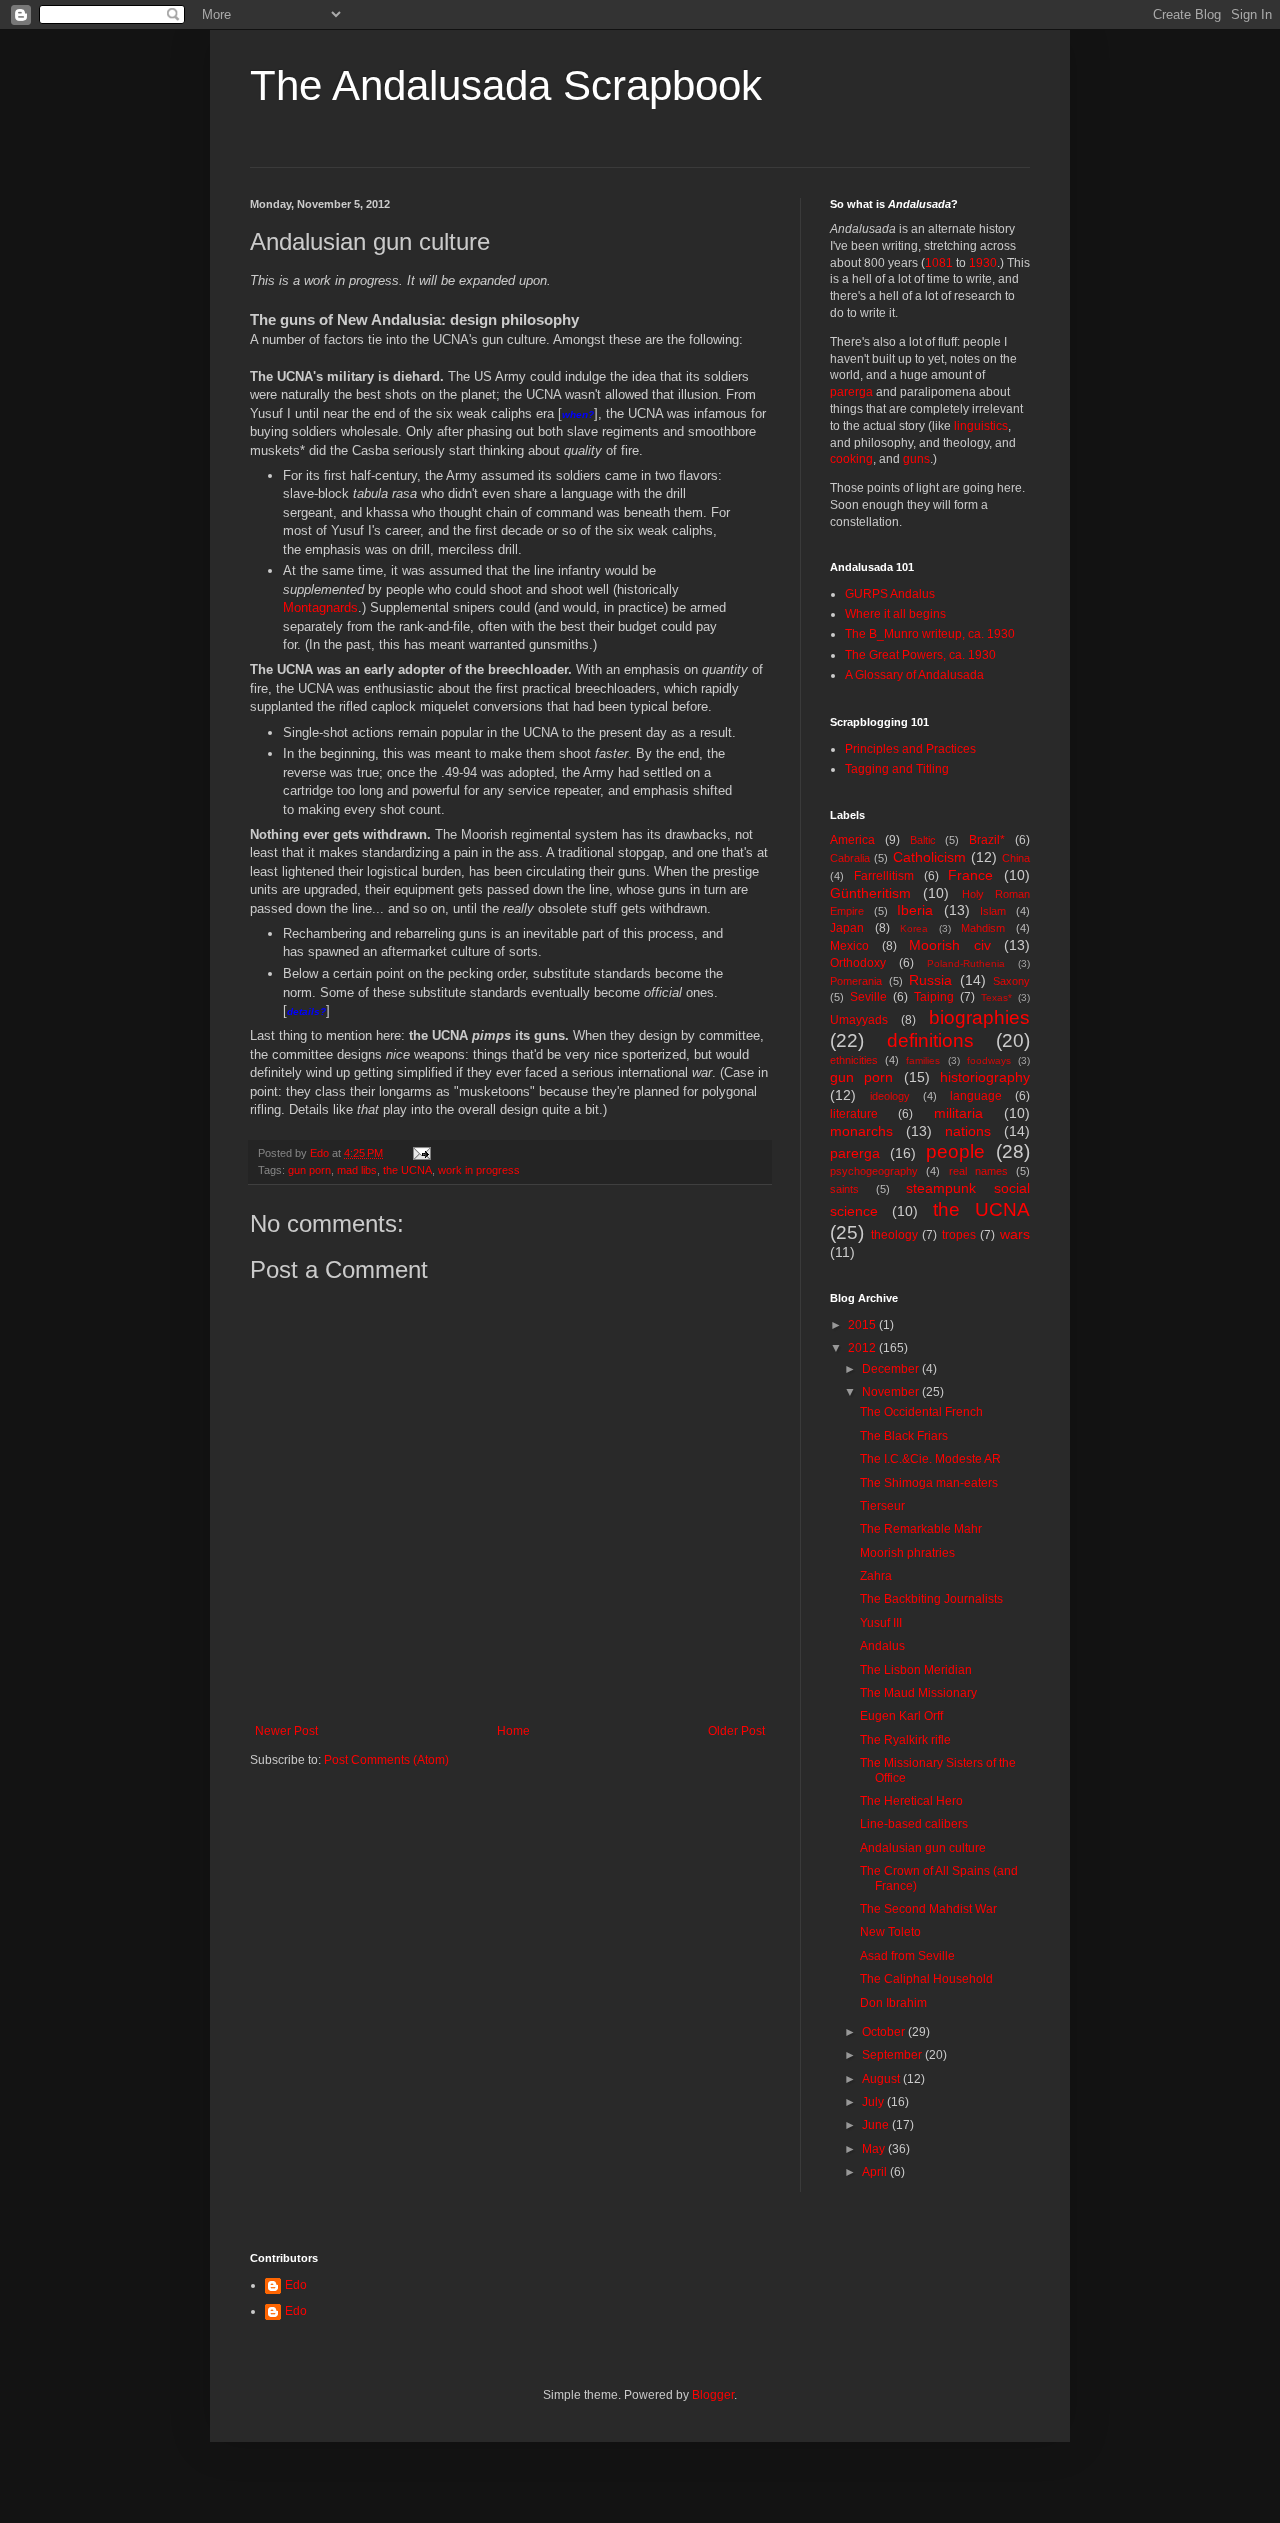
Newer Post (286, 1731)
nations (968, 1131)
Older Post (736, 1731)
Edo (296, 2285)
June (877, 2125)
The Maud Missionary (918, 1693)
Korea (914, 928)
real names (978, 1171)
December (892, 1369)
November (892, 1392)
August (882, 2079)
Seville (868, 997)
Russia (930, 980)
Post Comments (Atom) (386, 1760)
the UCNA (407, 1170)
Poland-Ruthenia (966, 963)
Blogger (713, 2395)
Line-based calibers (914, 1824)
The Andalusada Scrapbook (506, 85)
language (976, 1096)
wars (1015, 1234)
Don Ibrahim (893, 2003)
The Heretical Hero (911, 1801)
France (970, 875)
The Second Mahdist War (928, 1909)
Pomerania (856, 981)
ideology (890, 1096)
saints (844, 1189)
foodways (989, 1060)
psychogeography (874, 1171)
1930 (983, 263)
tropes (959, 1235)
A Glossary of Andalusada (914, 675)
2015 (863, 1325)
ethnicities (854, 1060)
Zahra (876, 1576)
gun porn (309, 1170)
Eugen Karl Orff (901, 1716)
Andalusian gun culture (923, 1848)
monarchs (861, 1131)
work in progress (479, 1170)
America (852, 840)
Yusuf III (881, 1623)
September (893, 2055)
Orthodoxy (858, 963)
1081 (939, 263)
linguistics (981, 426)
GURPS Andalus (890, 594)
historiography (985, 1077)
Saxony (1011, 981)
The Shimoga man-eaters (929, 1483)
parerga (851, 392)
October (885, 2032)
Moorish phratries (907, 1553)
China (1016, 858)
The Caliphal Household (926, 1979)
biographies (979, 1017)
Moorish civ (950, 945)
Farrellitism (884, 876)
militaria (958, 1113)
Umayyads (859, 1020)
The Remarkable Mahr (921, 1529)
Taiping (934, 997)
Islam (993, 911)
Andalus (882, 1646)
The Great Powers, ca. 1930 (920, 655)
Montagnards (320, 607)
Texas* (996, 997)
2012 (863, 1348)
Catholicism (929, 857)
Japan (847, 928)
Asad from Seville (907, 1956)
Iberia (915, 910)
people (955, 1151)
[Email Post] (421, 1153)
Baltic (923, 840)
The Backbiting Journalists (931, 1599)
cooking (851, 459)
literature (854, 1114)
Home (513, 1731)
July (874, 2102)
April (876, 2172)
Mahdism (983, 928)
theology (894, 1235)
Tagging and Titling (897, 769)
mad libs (357, 1170)
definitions (930, 1040)
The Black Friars (904, 1436)
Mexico (849, 946)
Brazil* (987, 840)
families (923, 1060)
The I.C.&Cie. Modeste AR (930, 1459)
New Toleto (890, 1932)
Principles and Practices (910, 749)
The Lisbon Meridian (916, 1670)
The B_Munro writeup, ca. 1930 (930, 634)
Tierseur (882, 1506)
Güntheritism (870, 893)
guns (916, 459)
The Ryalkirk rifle (905, 1740)
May (875, 2149)
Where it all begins (895, 614)
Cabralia (850, 858)
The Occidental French (921, 1412)
